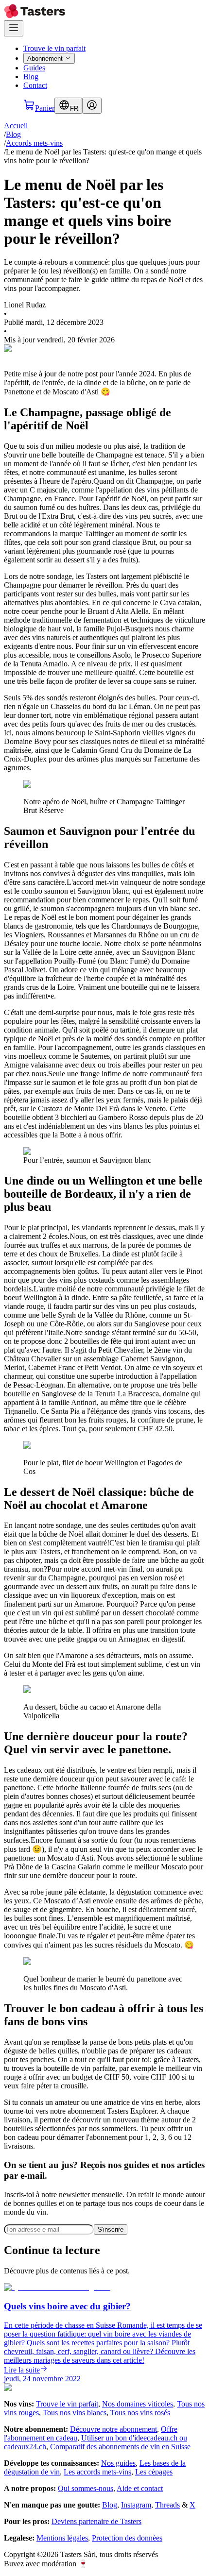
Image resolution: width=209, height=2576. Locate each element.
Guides (34, 68)
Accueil (16, 126)
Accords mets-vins (34, 143)
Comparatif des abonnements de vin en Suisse (120, 2447)
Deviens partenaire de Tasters (96, 2521)
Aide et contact (140, 2488)
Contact (35, 85)
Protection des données (127, 2538)
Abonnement (45, 59)
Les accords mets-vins (97, 2472)
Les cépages (154, 2472)
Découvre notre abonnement (113, 2429)
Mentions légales (62, 2538)
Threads (167, 2505)
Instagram (136, 2505)
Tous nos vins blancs (75, 2413)
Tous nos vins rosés (140, 2413)
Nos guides (118, 2463)
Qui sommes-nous (86, 2488)
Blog (31, 76)
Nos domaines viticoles (138, 2404)
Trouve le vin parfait (54, 48)
